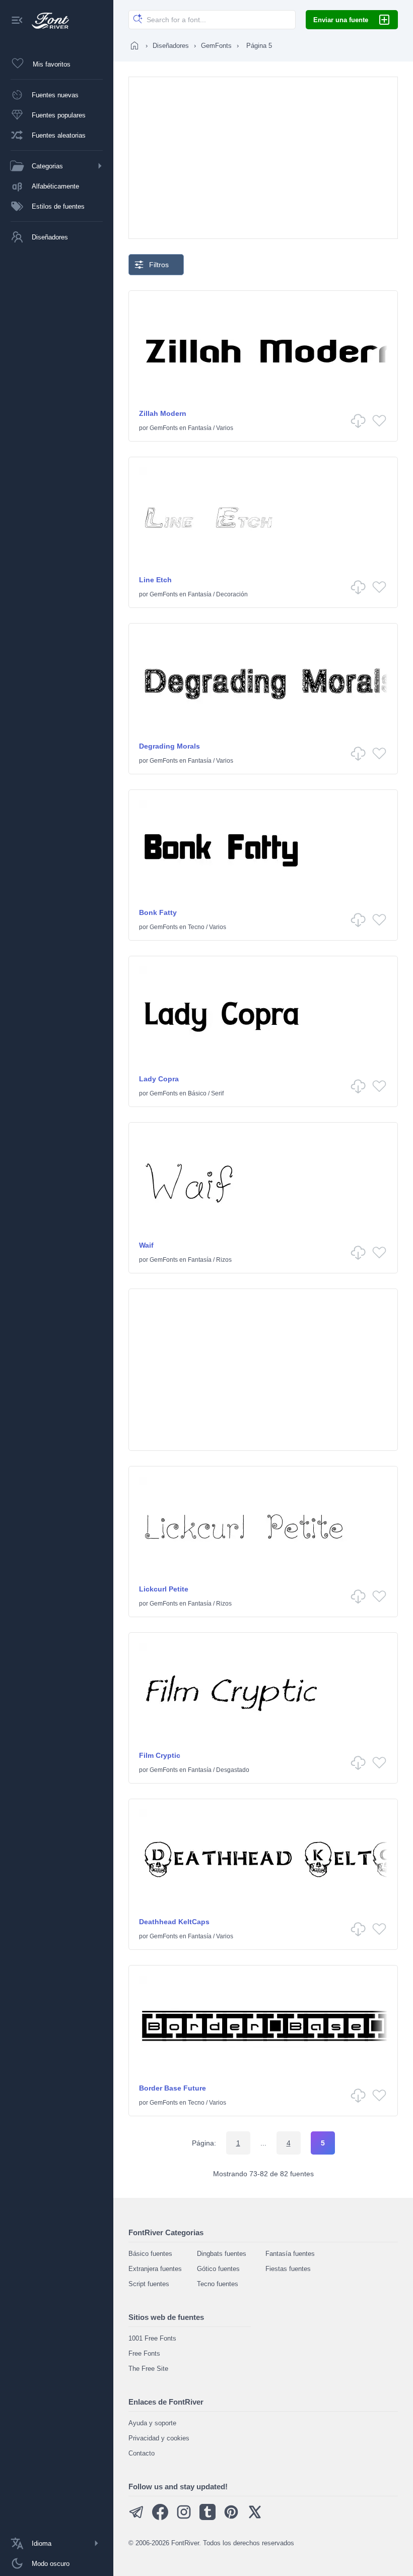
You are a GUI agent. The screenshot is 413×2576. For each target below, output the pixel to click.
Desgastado (233, 1770)
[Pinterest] (231, 2518)
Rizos (224, 1260)
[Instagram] (184, 2518)
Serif (217, 1093)
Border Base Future (173, 2088)
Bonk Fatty (158, 912)
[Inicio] (134, 45)
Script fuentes (149, 2284)
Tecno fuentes (218, 2284)
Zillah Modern (163, 413)
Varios (225, 428)
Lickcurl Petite (164, 1589)
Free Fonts (144, 2353)
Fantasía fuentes (290, 2254)
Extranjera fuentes (155, 2269)
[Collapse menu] (17, 21)
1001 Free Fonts (152, 2338)
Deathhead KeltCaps (174, 1922)
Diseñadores (171, 46)
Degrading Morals (169, 746)
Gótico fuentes (218, 2269)
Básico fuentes (150, 2254)
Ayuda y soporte (152, 2423)
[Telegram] (136, 2518)
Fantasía (200, 428)
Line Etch (155, 580)
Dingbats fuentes (222, 2254)
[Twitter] (255, 2518)
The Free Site (148, 2369)
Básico (197, 1093)
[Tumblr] (208, 2518)
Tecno (196, 927)
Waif (146, 1245)
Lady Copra (159, 1079)
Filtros (159, 265)
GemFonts (216, 46)
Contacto (142, 2453)
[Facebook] (160, 2518)
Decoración (232, 594)
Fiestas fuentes (288, 2269)
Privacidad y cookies (159, 2438)
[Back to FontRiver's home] (47, 21)
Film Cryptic (160, 1755)
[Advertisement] (263, 158)
